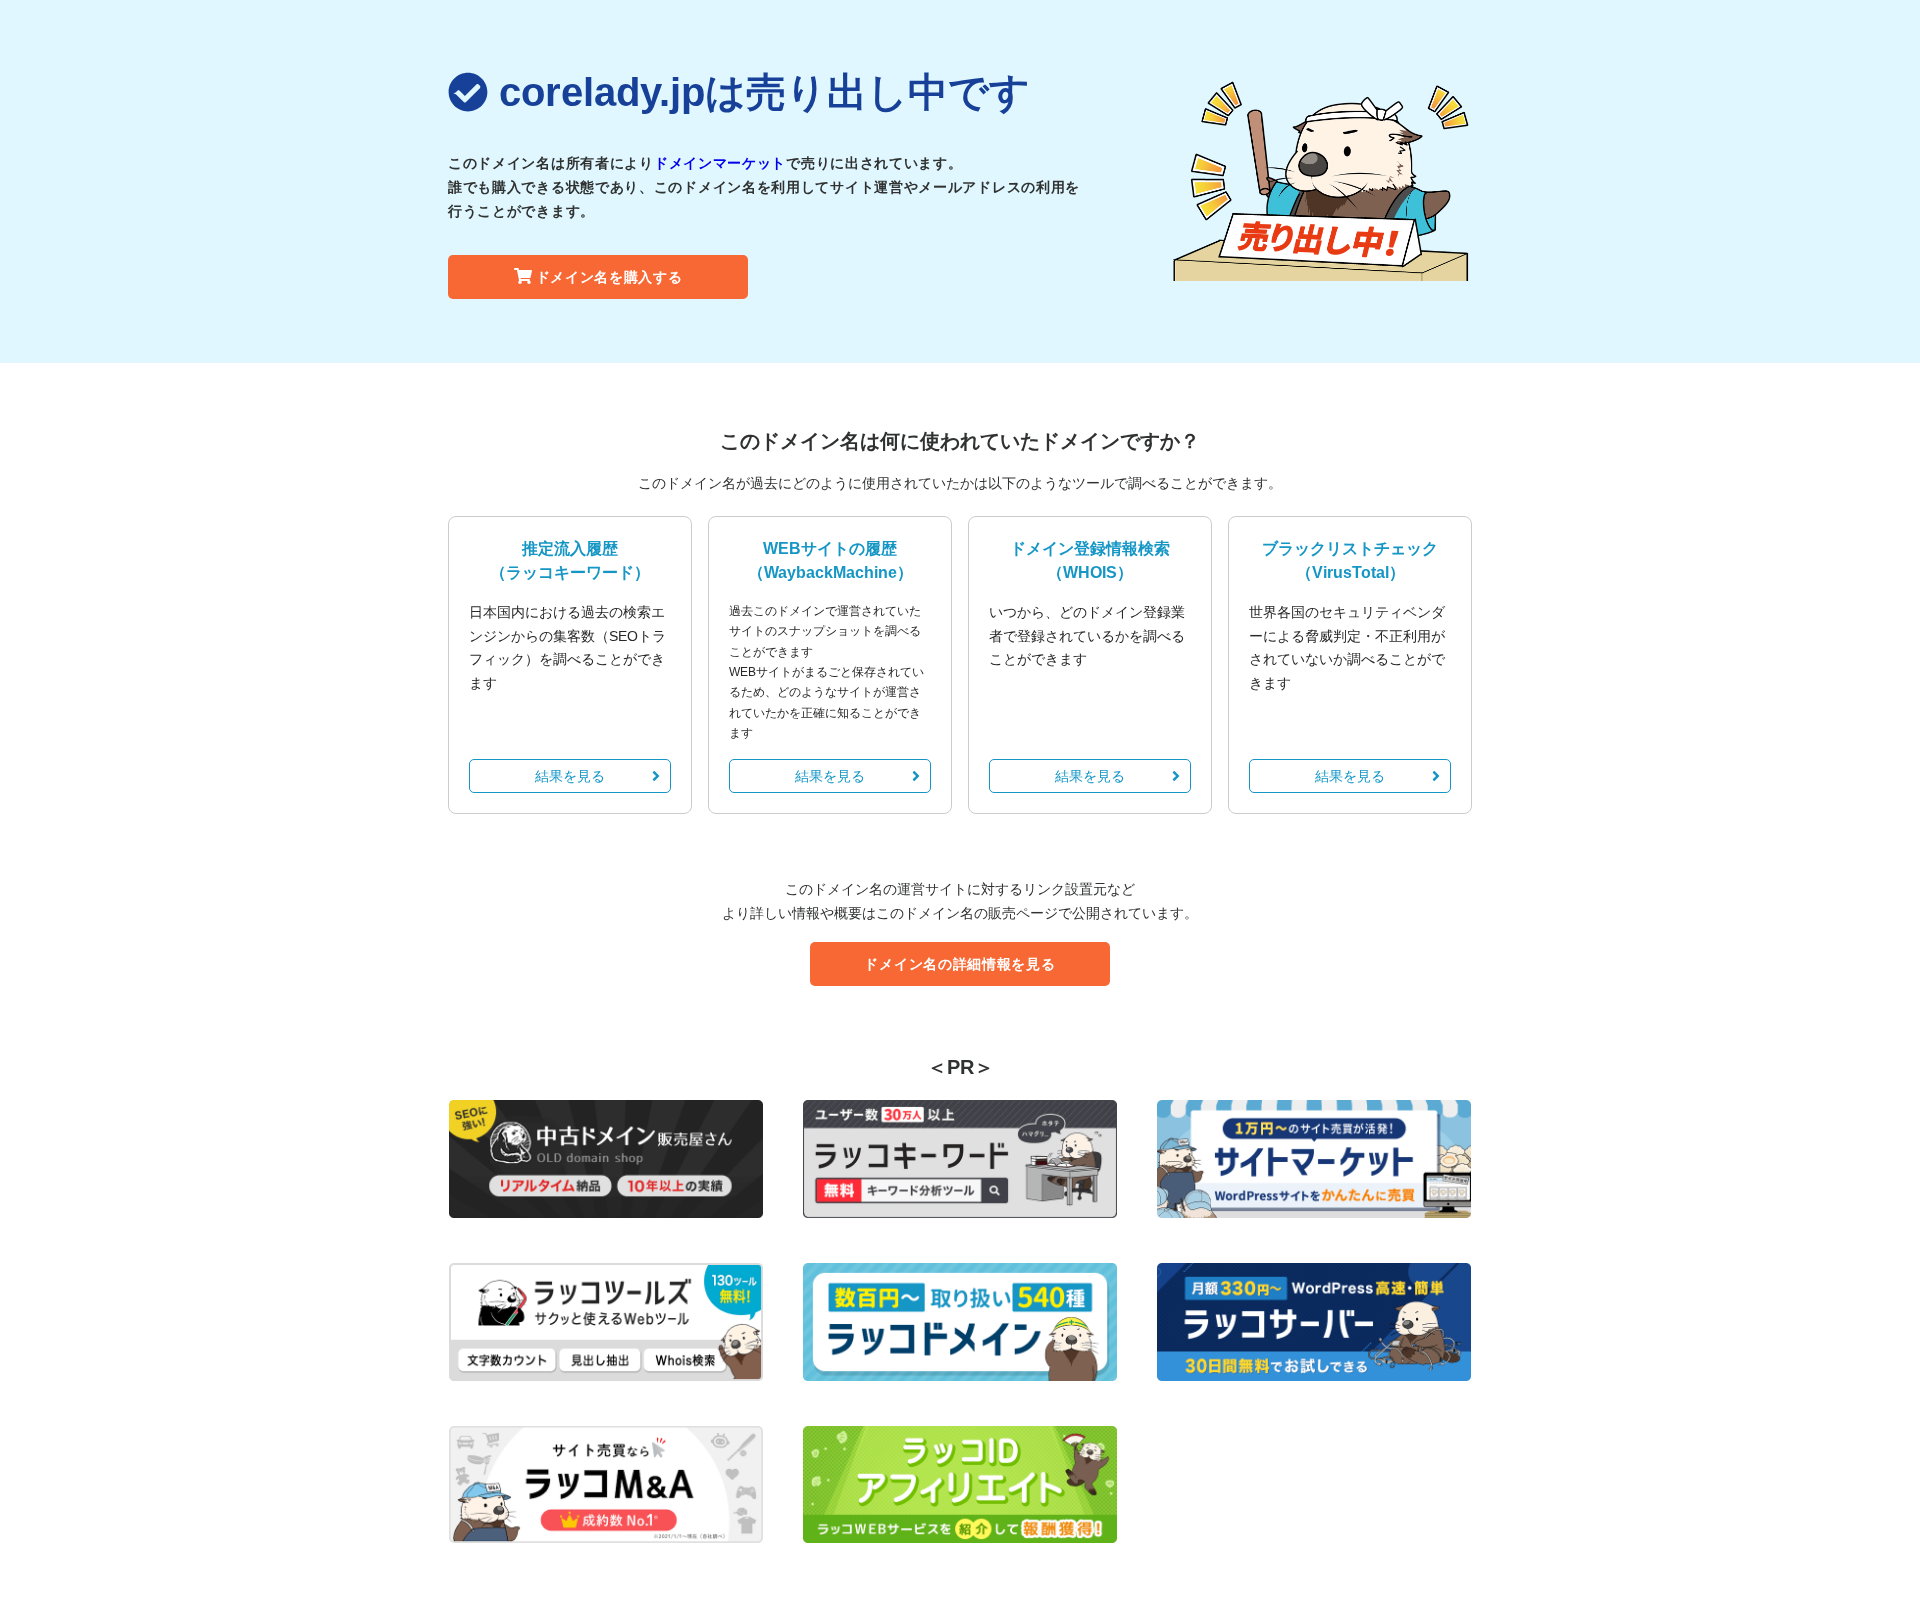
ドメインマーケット (720, 163)
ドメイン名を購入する (609, 277)
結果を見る (570, 776)
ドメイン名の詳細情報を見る (959, 964)
